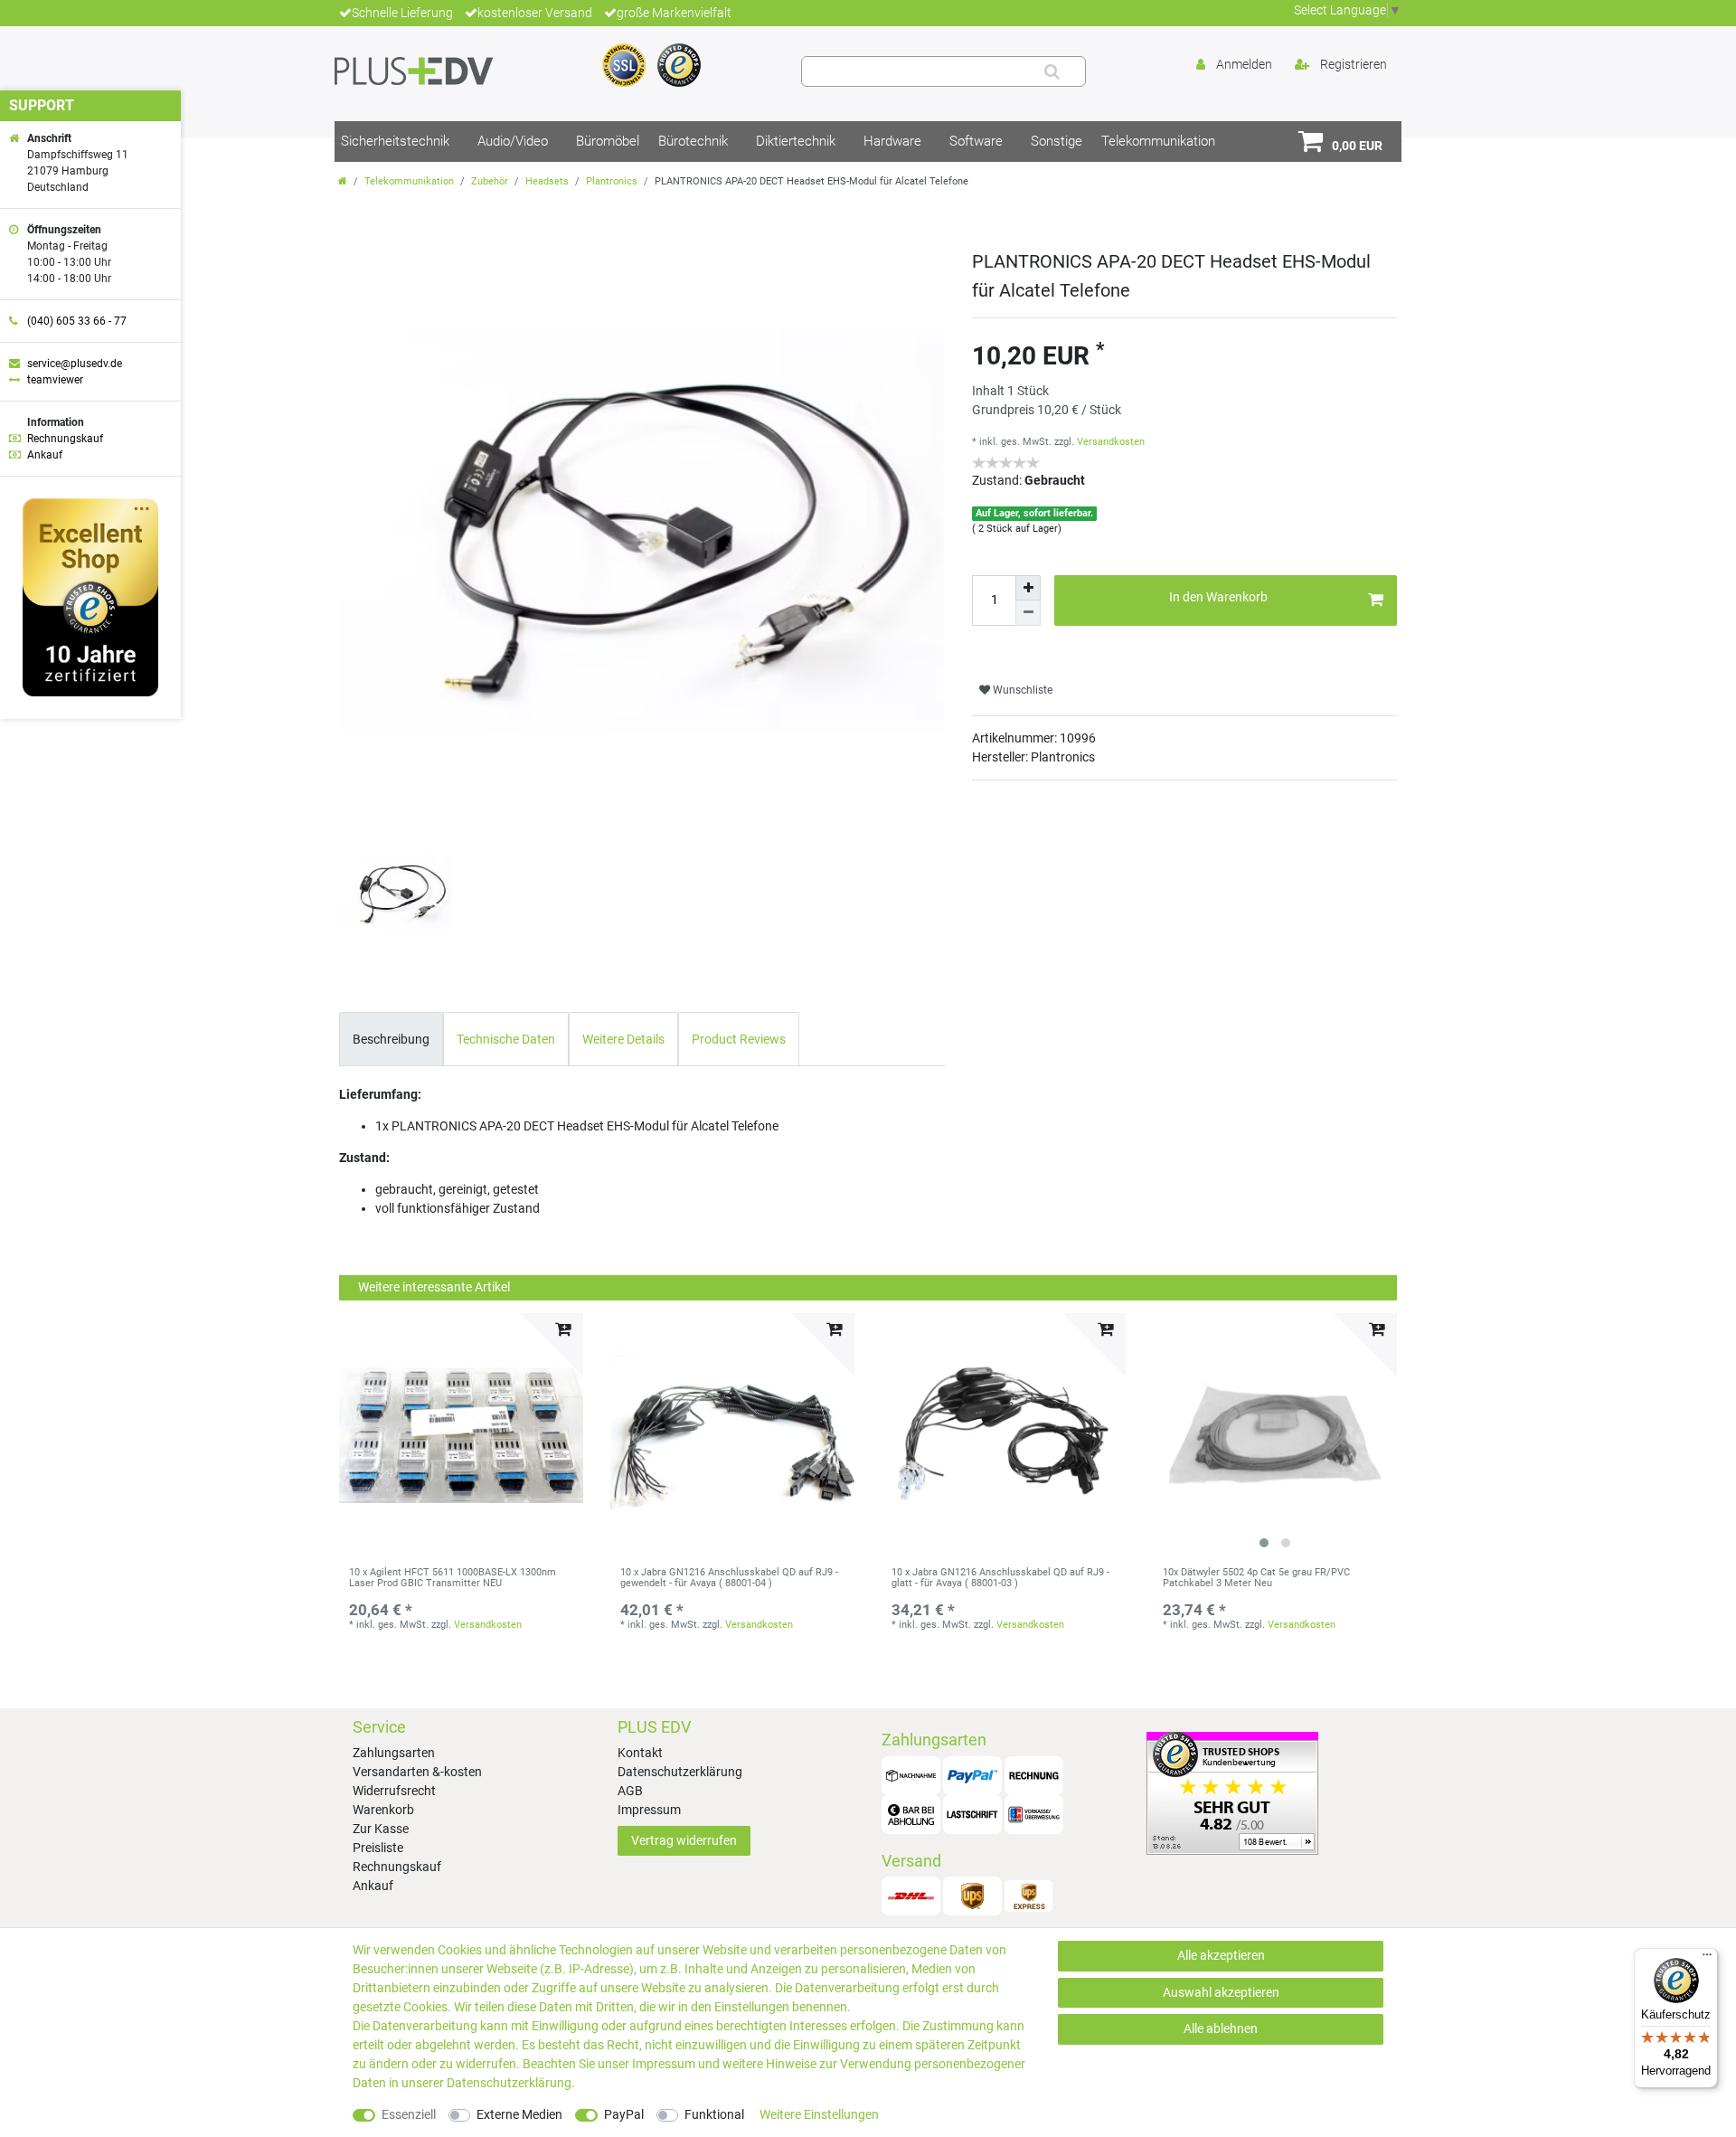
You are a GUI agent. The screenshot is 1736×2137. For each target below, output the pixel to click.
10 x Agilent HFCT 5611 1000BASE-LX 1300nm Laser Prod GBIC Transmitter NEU (453, 1578)
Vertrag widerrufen (684, 1840)
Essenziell (409, 2114)
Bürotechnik (693, 141)
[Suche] (1052, 71)
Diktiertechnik (796, 141)
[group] (1275, 1435)
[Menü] (1707, 1959)
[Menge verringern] (1028, 613)
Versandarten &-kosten (417, 1772)
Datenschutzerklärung (680, 1772)
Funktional (714, 2114)
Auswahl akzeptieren (1221, 1992)
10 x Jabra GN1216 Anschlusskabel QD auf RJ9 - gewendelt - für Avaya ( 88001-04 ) (729, 1578)
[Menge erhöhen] (1028, 588)
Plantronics (612, 181)
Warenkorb (383, 1810)
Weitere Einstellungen (819, 2114)
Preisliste (378, 1848)
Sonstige (1057, 141)
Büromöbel (608, 141)
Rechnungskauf (397, 1867)
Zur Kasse (381, 1829)
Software (976, 141)
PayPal (624, 2114)
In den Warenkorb (1218, 597)
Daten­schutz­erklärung (509, 2083)
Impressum (649, 1810)
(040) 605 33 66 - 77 (77, 321)
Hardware (892, 141)
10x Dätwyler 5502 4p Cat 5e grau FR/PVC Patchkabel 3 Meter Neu (1256, 1578)
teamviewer (55, 380)
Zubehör (490, 181)
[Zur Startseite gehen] (343, 181)
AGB (630, 1791)
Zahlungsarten (394, 1753)
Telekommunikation (1158, 141)
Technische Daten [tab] (506, 1039)
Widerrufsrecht (394, 1791)
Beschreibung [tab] (391, 1039)
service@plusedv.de (75, 364)
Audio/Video (513, 141)
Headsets (547, 181)
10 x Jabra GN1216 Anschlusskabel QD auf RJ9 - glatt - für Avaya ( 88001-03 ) (1000, 1578)
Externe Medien (519, 2114)
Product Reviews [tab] (739, 1039)
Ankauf (373, 1886)
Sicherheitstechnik (395, 141)
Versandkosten (1111, 442)
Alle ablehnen (1221, 2028)
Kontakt (640, 1753)
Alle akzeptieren (1221, 1955)
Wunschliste (1021, 690)
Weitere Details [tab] (623, 1039)
